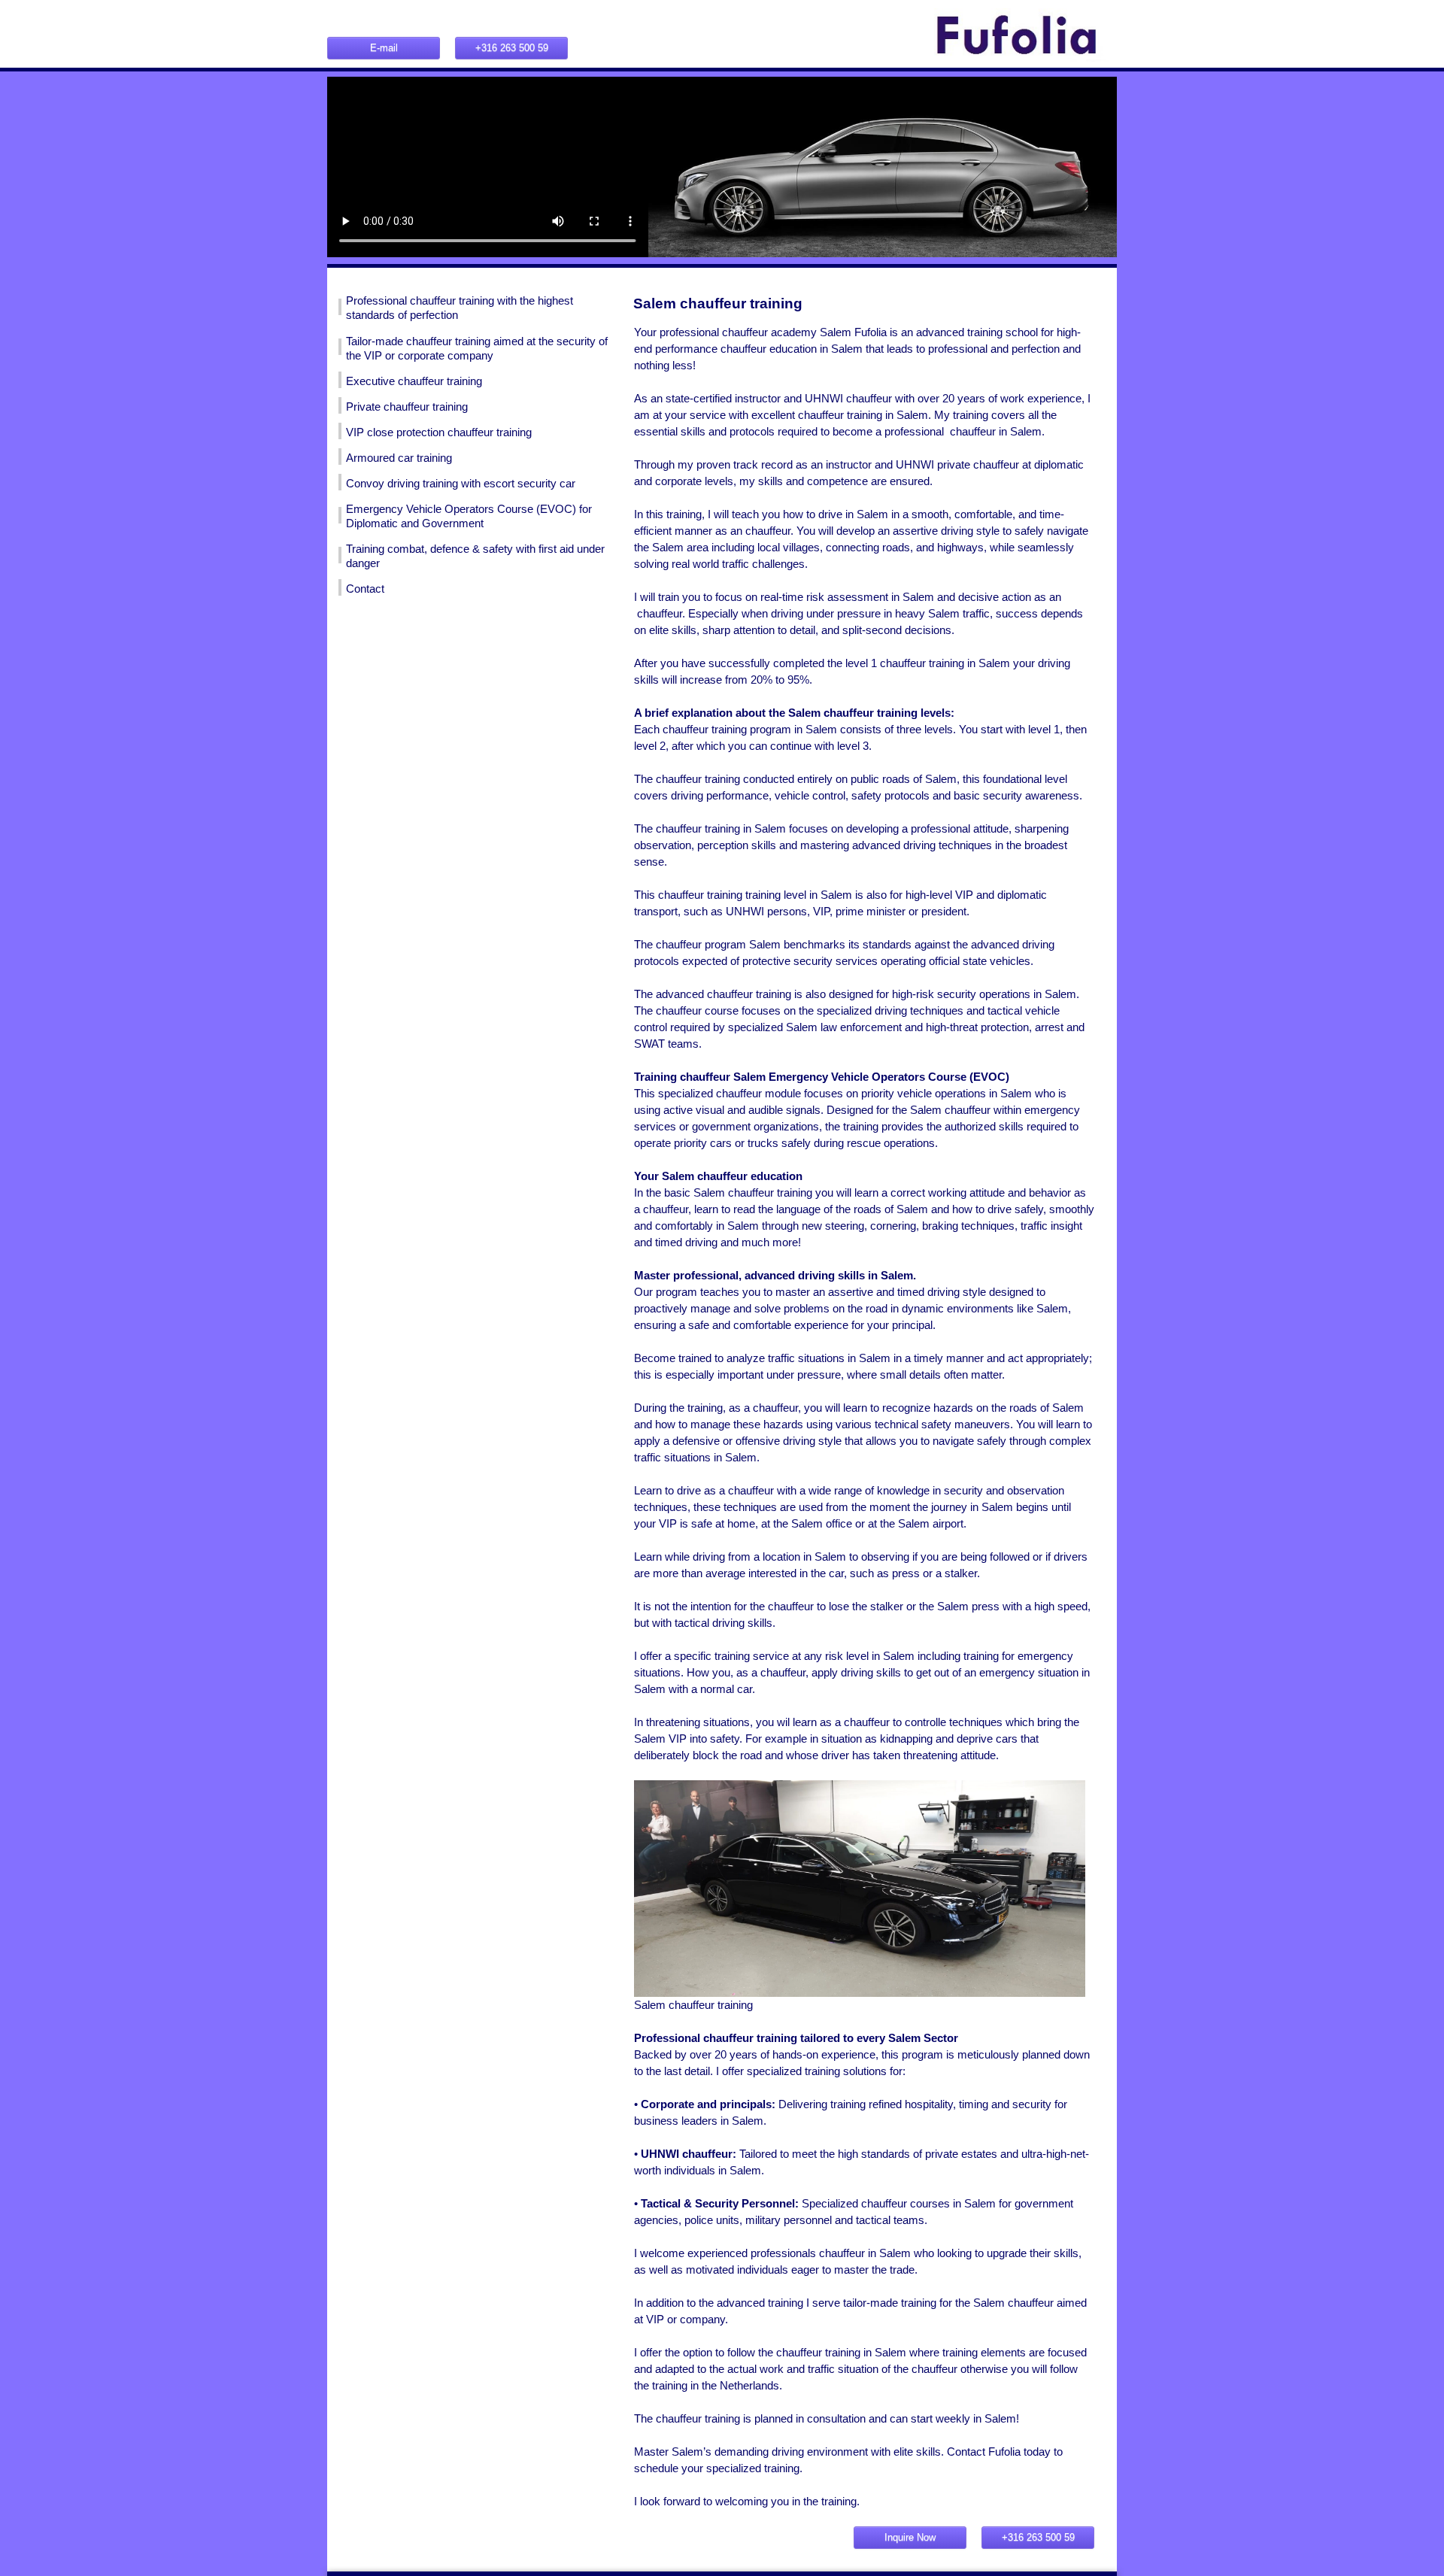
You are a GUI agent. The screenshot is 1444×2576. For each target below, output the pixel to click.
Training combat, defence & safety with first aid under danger (475, 556)
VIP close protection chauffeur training (439, 432)
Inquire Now (910, 2537)
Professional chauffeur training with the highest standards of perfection (460, 308)
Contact (365, 589)
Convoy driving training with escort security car (461, 484)
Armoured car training (399, 458)
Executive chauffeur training (414, 381)
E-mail (384, 48)
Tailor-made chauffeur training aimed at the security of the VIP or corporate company (477, 349)
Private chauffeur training (407, 407)
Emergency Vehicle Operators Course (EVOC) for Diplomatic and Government (469, 516)
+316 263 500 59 (512, 48)
